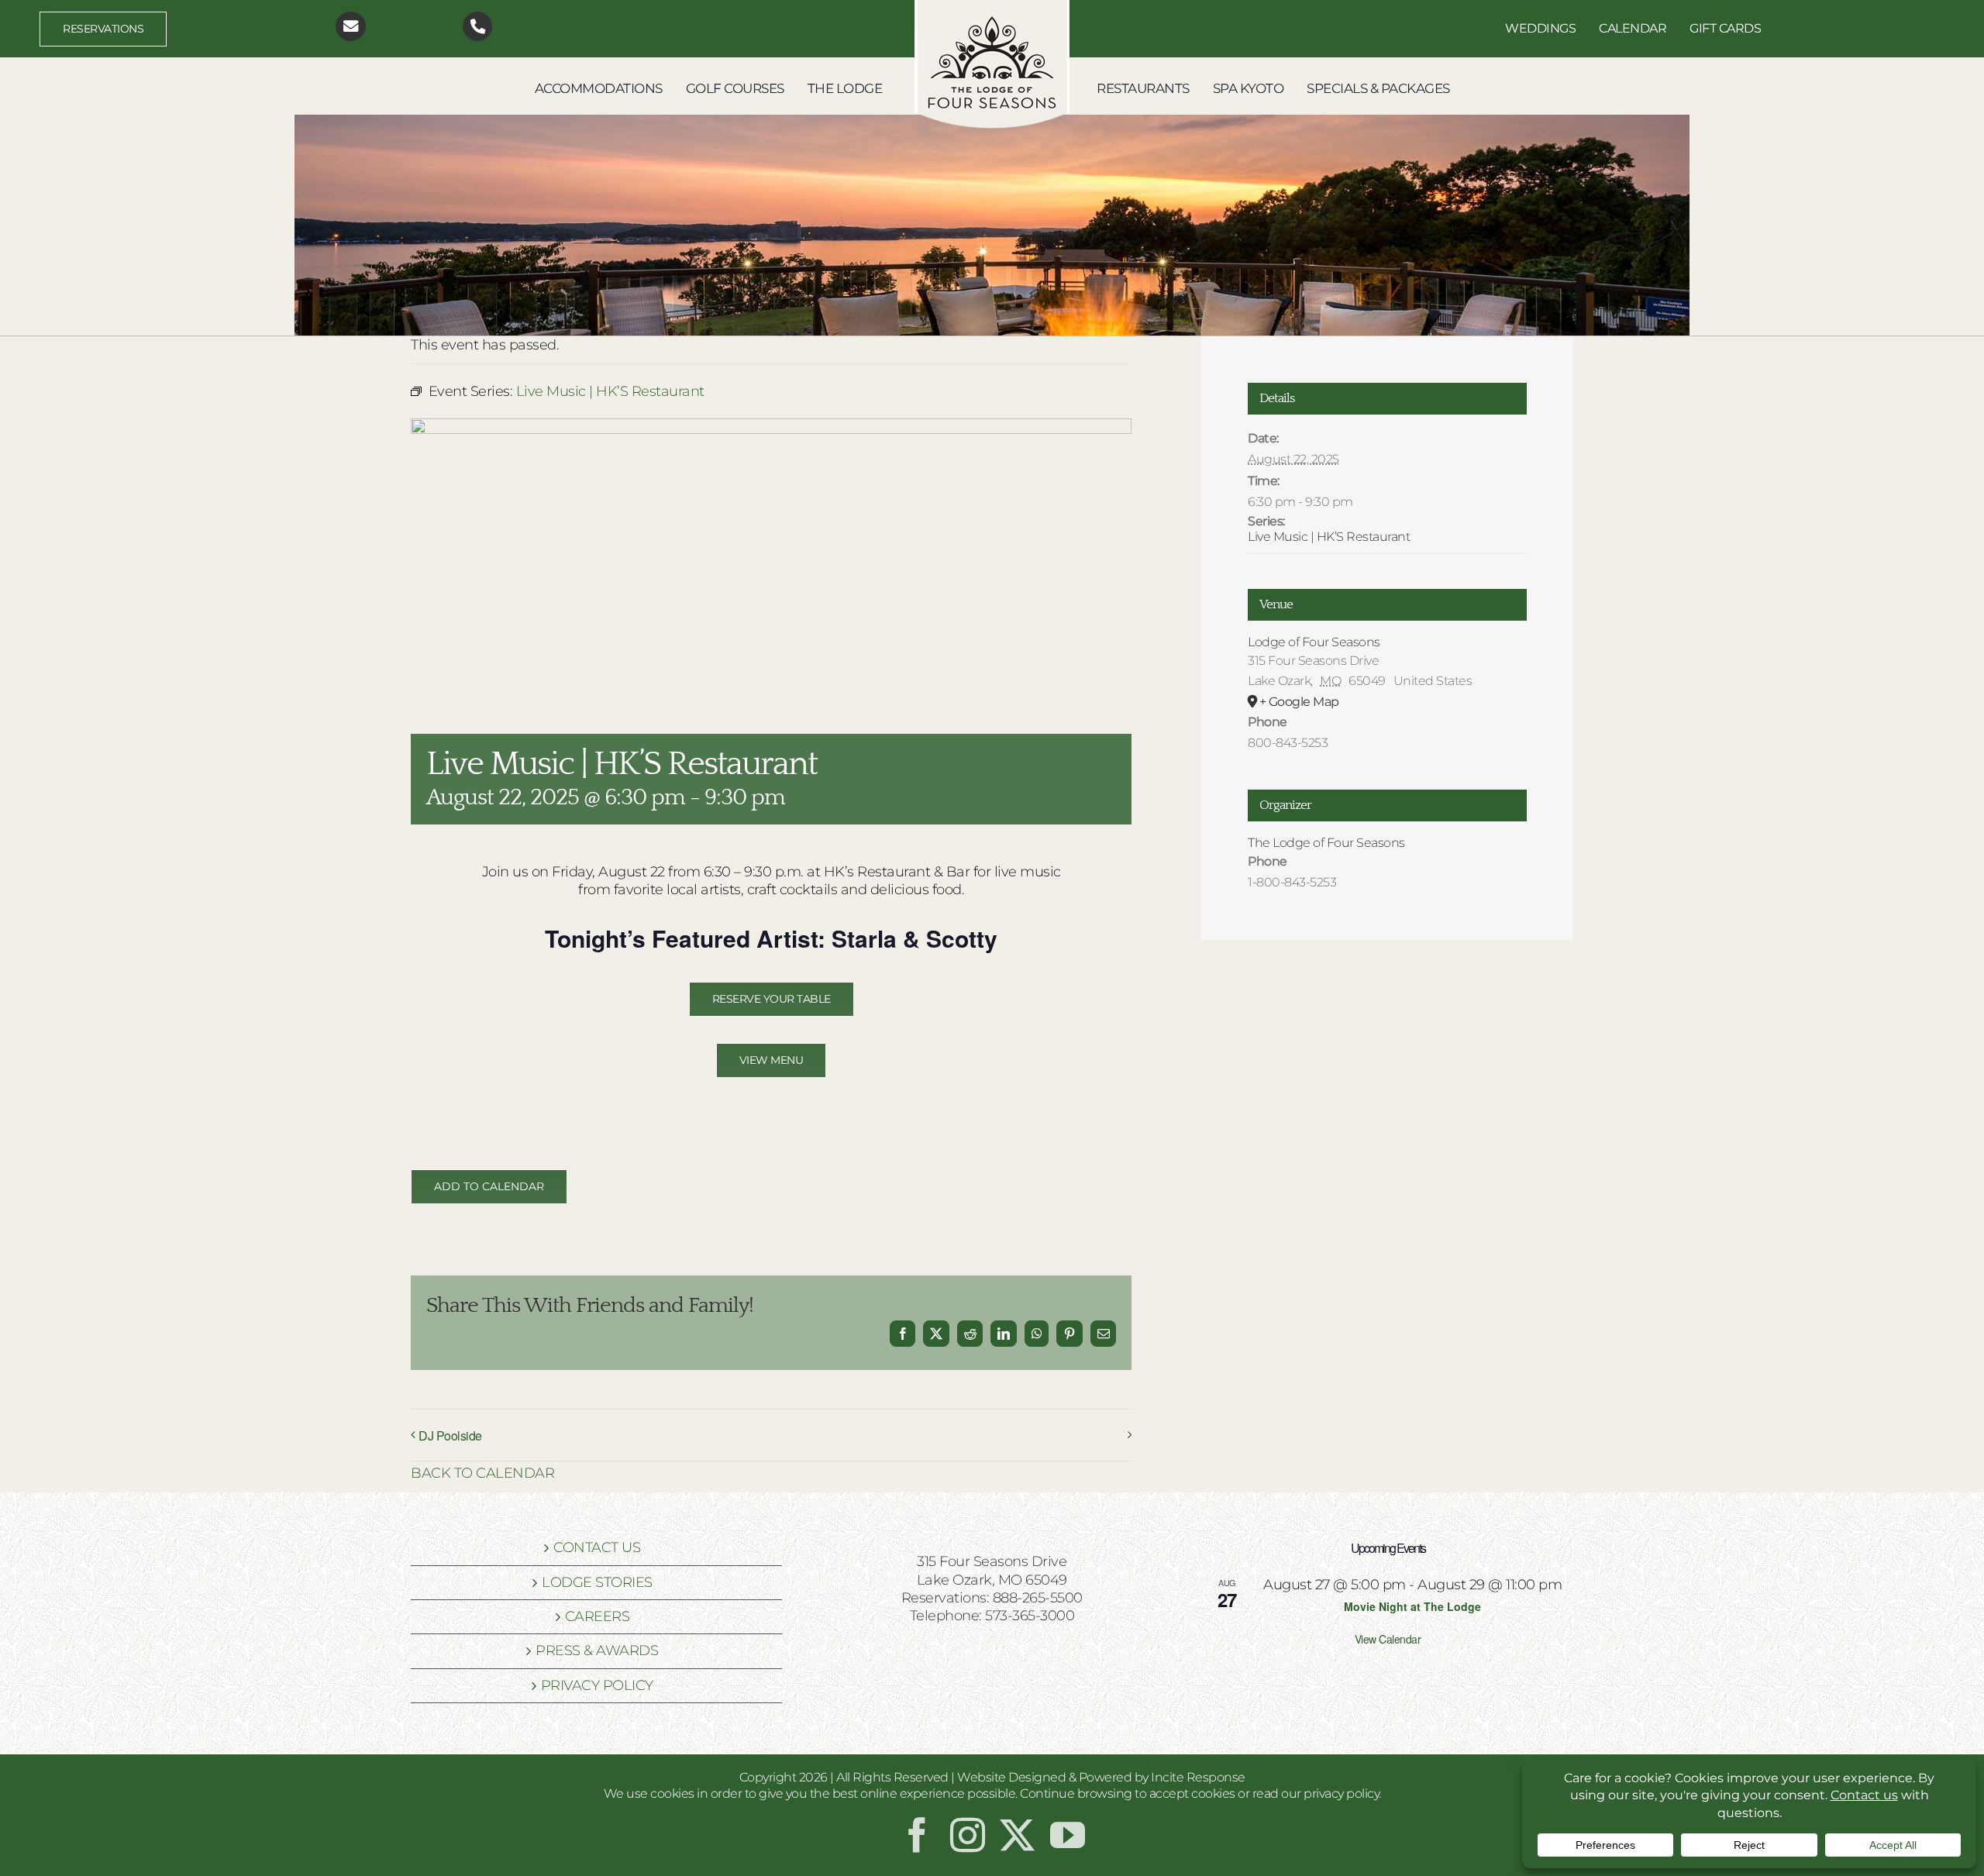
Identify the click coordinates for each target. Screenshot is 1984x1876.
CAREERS (598, 1616)
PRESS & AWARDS (597, 1651)
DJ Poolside (450, 1435)
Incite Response (1198, 1777)
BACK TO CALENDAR (482, 1473)
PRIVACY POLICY (597, 1685)
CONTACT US (597, 1547)
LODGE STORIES (597, 1582)
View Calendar (1388, 1639)
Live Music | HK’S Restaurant (1329, 537)
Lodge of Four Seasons (1314, 642)
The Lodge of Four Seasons (1326, 843)
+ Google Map (1299, 702)
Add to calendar (489, 1187)
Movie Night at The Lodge (1412, 1606)
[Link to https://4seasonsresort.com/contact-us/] (351, 27)
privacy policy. (1342, 1793)
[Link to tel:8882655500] (478, 27)
